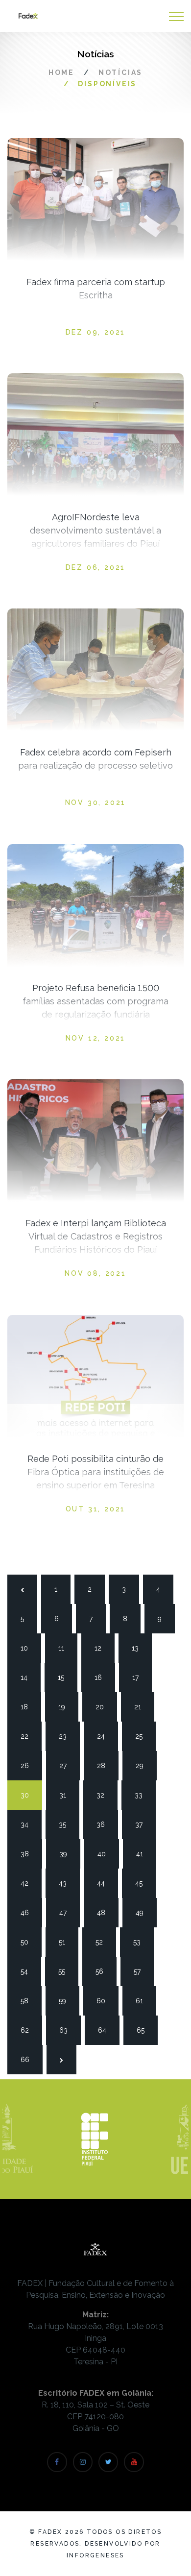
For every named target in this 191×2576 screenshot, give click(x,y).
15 (66, 1677)
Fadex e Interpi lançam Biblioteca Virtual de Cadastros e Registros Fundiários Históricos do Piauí (96, 1236)
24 (105, 1736)
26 (28, 1766)
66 (28, 2060)
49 (143, 1913)
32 (104, 1795)
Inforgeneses (95, 2555)
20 (103, 1707)
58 (28, 2001)
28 (105, 1766)
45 (143, 1883)
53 (141, 1942)
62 (28, 2030)
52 (103, 1942)
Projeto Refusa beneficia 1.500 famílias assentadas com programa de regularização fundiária (95, 1001)
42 (28, 1883)
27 (67, 1766)
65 (144, 2030)
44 (105, 1883)
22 (28, 1736)
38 (28, 1854)
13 (140, 1648)
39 (67, 1854)
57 (142, 1971)
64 (106, 2030)
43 (67, 1883)
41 (144, 1854)
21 (142, 1707)
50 (28, 1942)
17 (140, 1677)
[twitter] (108, 2462)
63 (67, 2030)
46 (28, 1913)
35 (67, 1824)
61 (143, 2001)
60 (104, 2001)
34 (28, 1824)
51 (67, 1942)
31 (67, 1795)
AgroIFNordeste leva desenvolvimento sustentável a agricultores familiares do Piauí (95, 530)
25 (143, 1736)
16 (102, 1677)
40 (105, 1854)
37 (143, 1824)
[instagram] (83, 2462)
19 (66, 1707)
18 (28, 1707)
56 (103, 1971)
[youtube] (134, 2462)
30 (28, 1795)
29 (143, 1766)
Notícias (120, 73)
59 (67, 2001)
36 (104, 1824)
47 (67, 1913)
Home (61, 73)
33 (143, 1795)
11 (66, 1648)
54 (28, 1971)
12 (102, 1648)
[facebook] (57, 2462)
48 (105, 1913)
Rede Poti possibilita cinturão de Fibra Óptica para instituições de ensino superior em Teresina (96, 1472)
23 (67, 1736)
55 (66, 1971)
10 (28, 1648)
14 (28, 1677)
